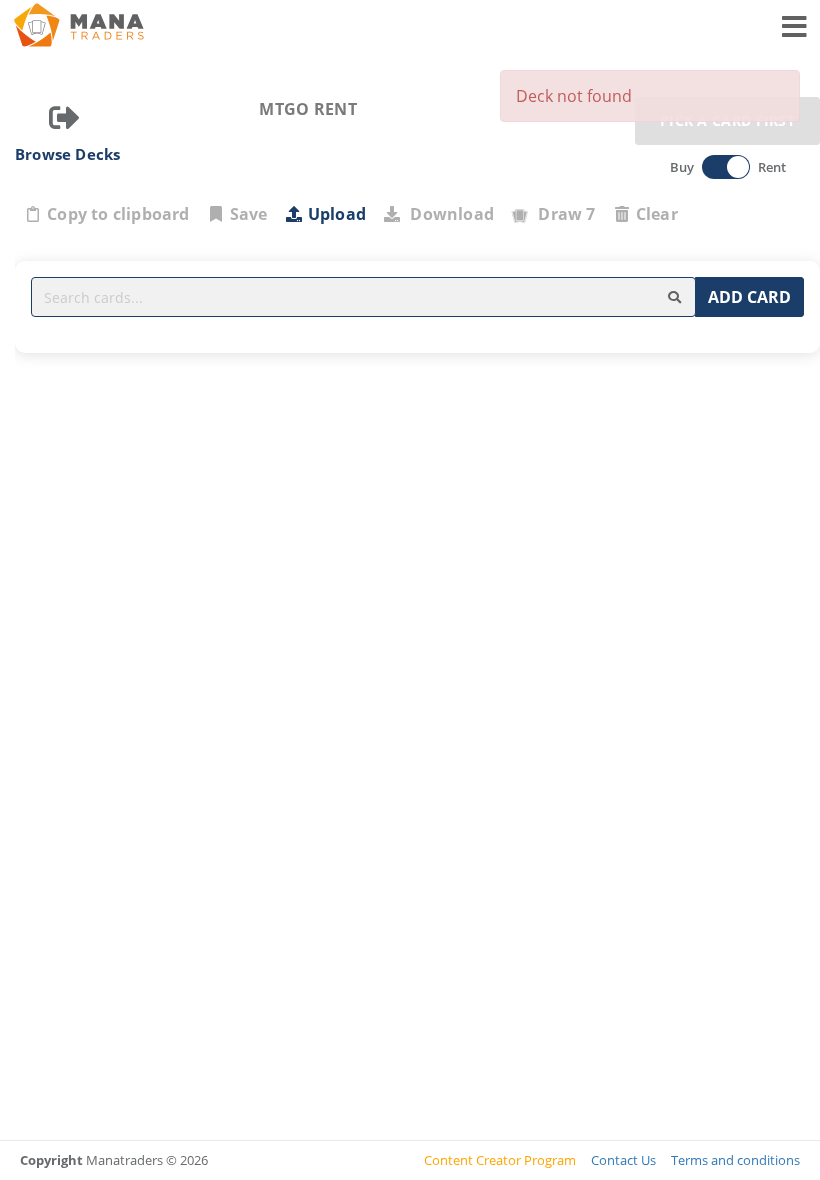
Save (249, 214)
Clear (657, 214)
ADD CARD (749, 297)
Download (448, 214)
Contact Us (623, 1160)
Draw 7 (563, 214)
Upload (337, 214)
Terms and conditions (735, 1160)
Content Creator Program (500, 1160)
